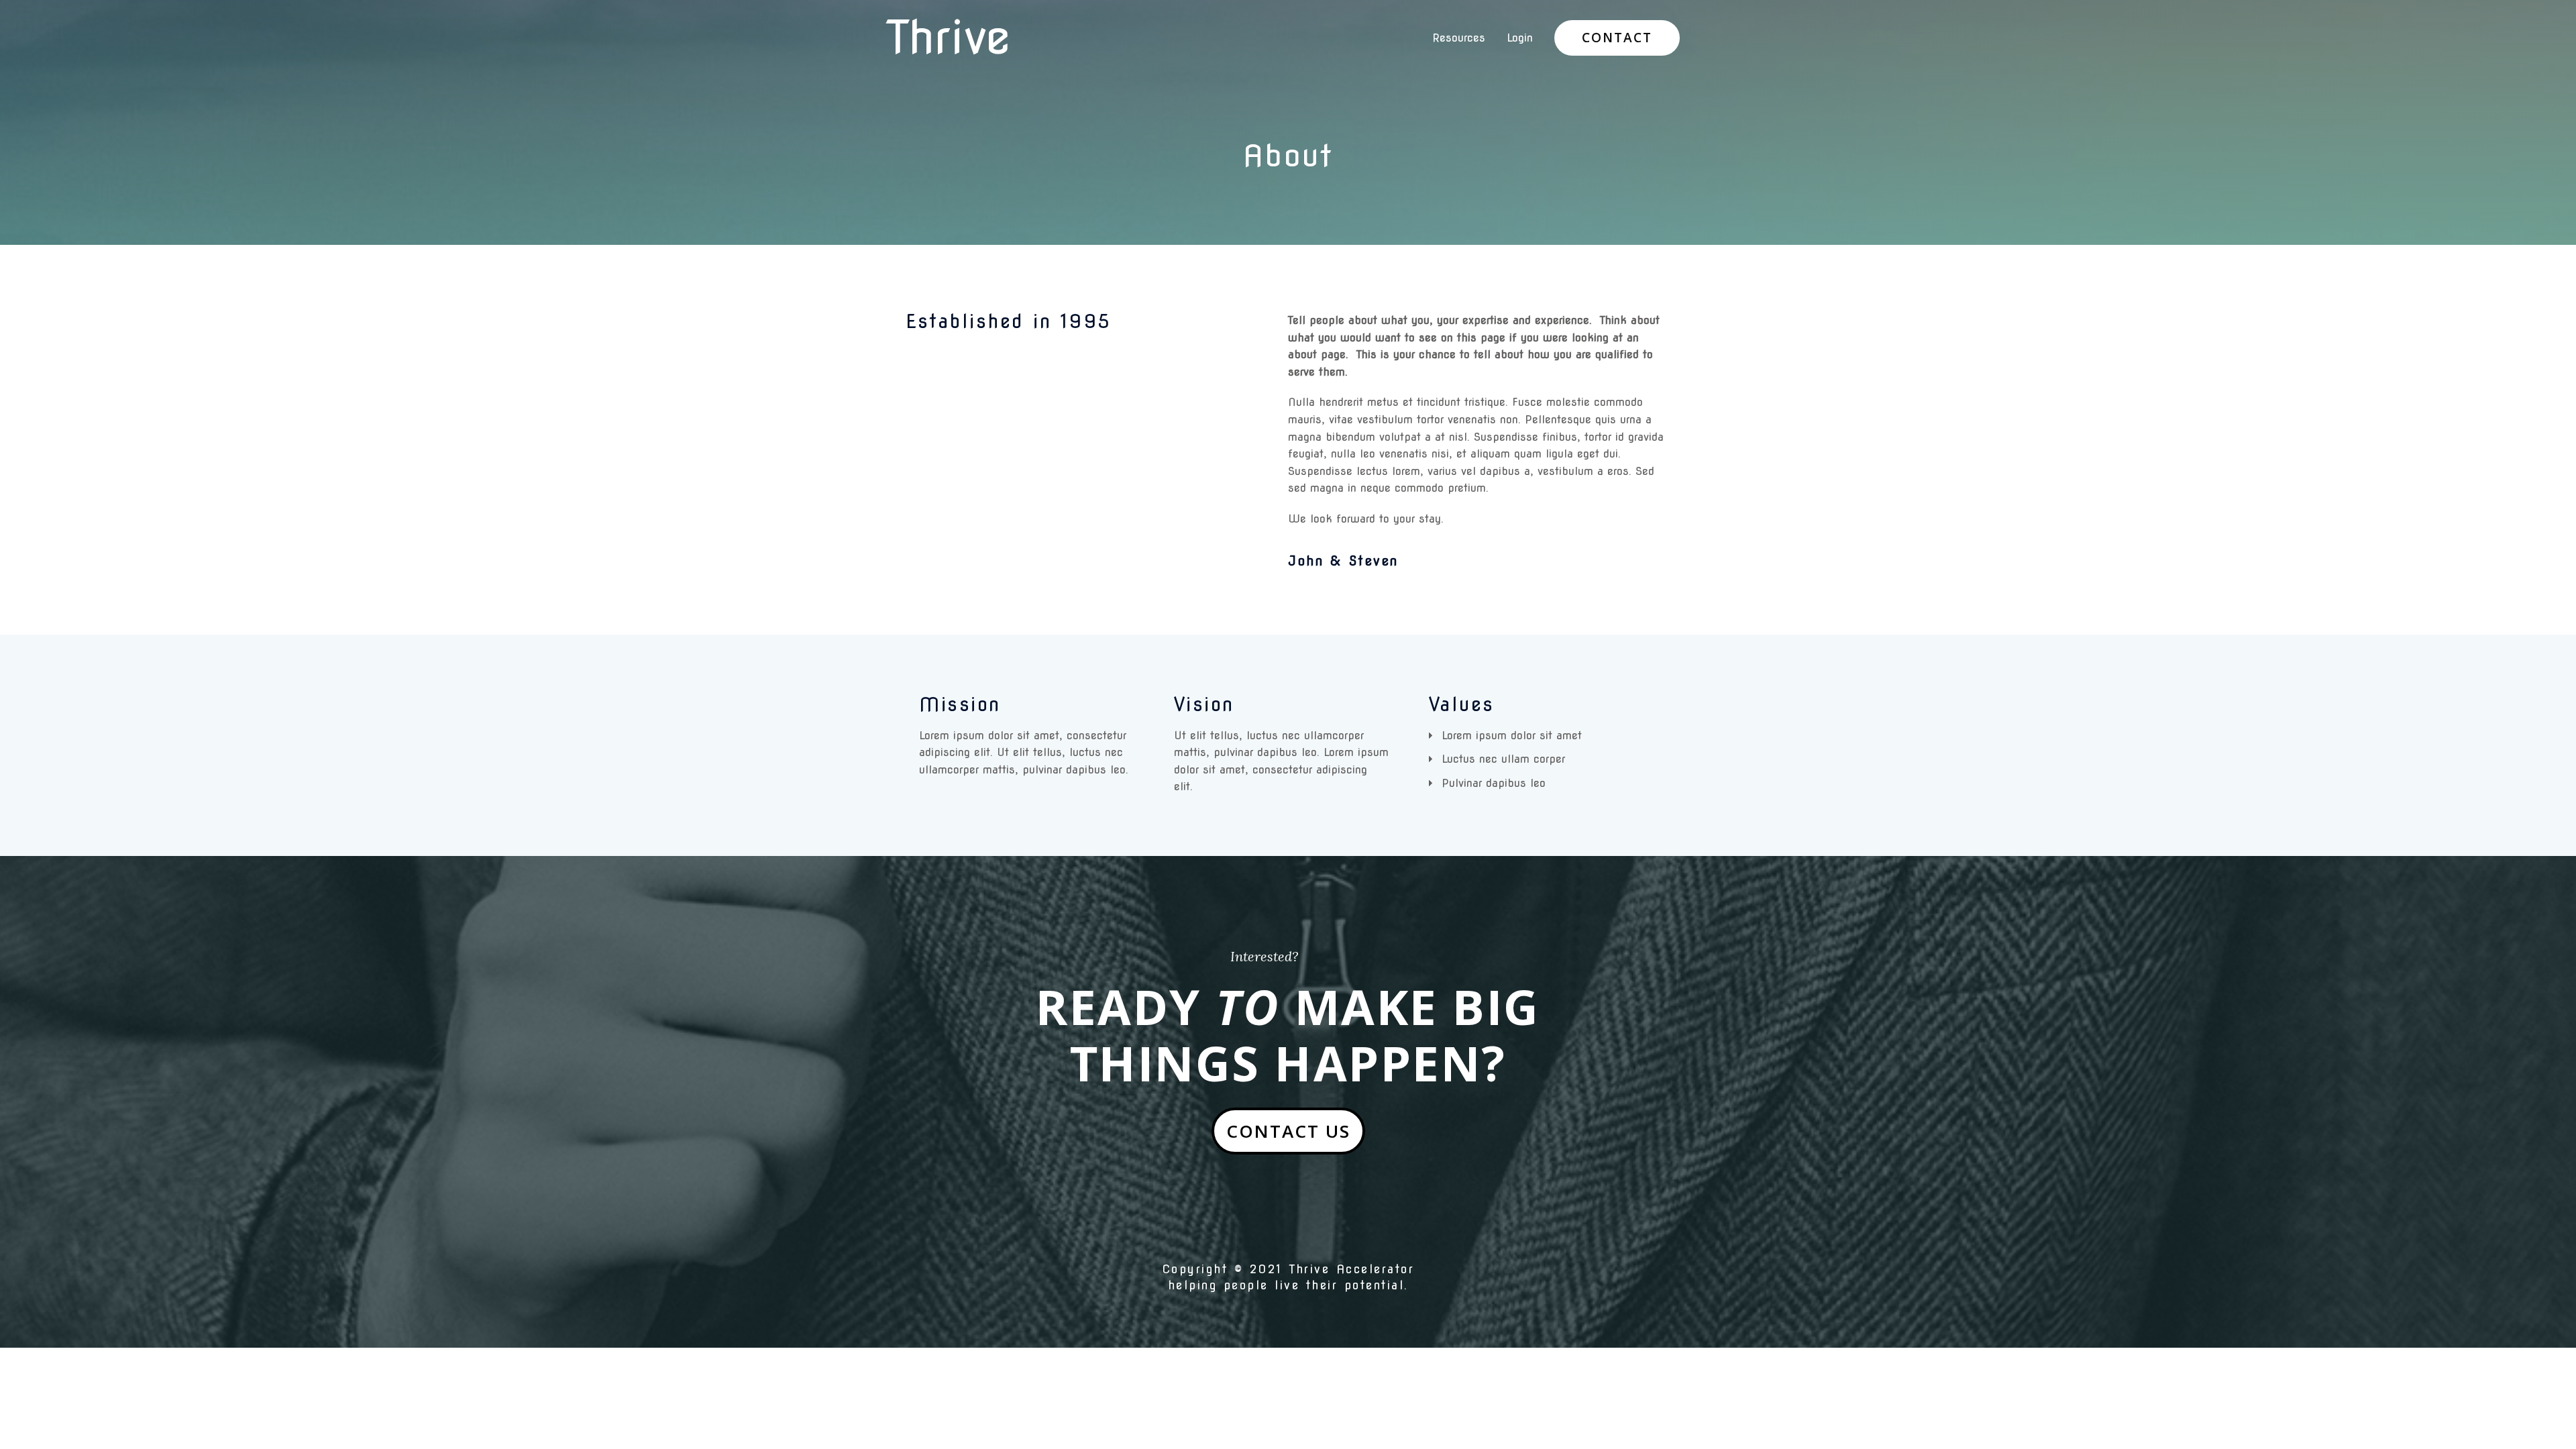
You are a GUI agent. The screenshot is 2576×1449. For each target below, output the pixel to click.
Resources (1459, 38)
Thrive (948, 38)
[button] (1288, 1131)
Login (1520, 38)
